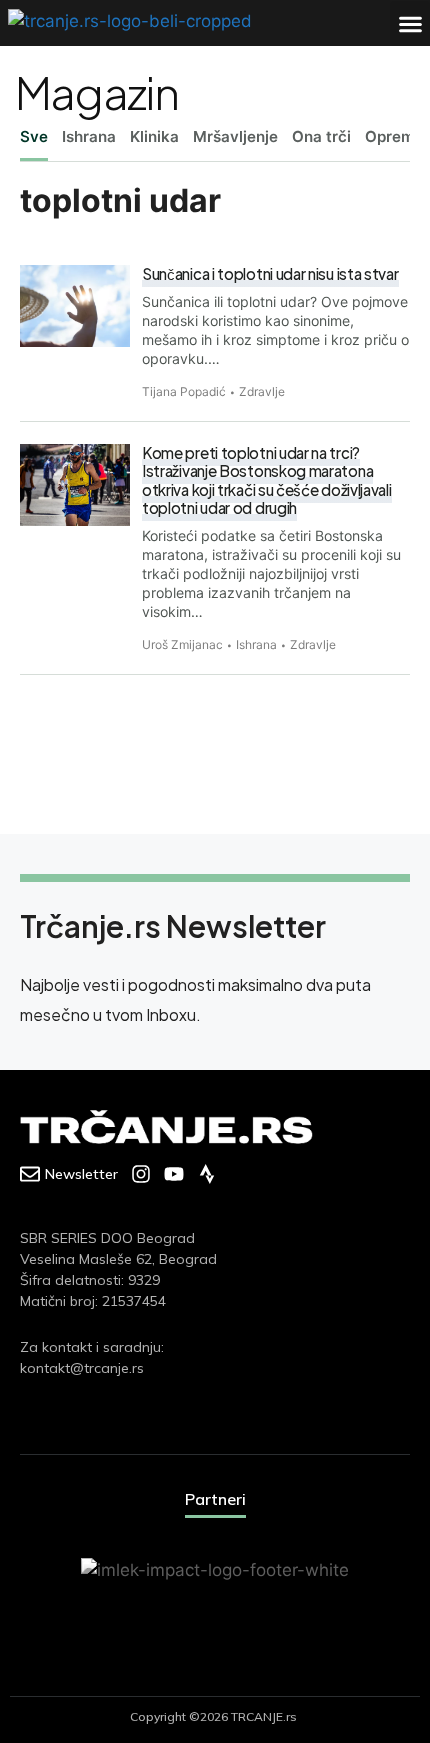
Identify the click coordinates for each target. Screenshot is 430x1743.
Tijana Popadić (184, 391)
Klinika (154, 136)
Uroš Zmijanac (182, 644)
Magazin (96, 91)
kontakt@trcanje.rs (82, 1368)
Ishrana (89, 136)
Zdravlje (262, 391)
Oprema (394, 136)
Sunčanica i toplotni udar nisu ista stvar (270, 273)
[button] (410, 23)
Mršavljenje (235, 136)
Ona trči (321, 136)
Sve (34, 136)
